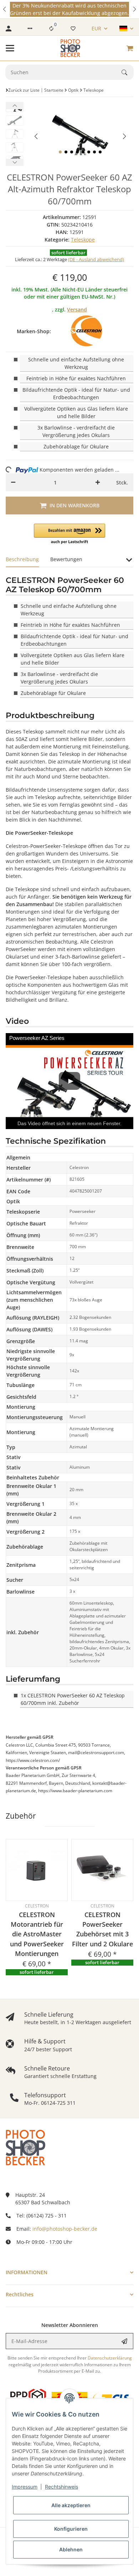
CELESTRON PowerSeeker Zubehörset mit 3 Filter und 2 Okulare (102, 1929)
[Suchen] (128, 72)
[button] (5, 9)
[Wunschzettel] (73, 29)
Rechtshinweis (61, 2487)
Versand (77, 309)
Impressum (25, 2487)
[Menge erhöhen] (98, 482)
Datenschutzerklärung (110, 2358)
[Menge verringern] (13, 482)
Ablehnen (71, 2549)
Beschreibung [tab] (22, 559)
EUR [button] (96, 28)
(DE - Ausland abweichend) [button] (96, 259)
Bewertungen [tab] (66, 559)
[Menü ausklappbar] (10, 48)
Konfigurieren (71, 2529)
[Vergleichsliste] (51, 29)
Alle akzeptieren (71, 2505)
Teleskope (83, 240)
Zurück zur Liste (24, 90)
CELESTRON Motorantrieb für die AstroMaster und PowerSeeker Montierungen (37, 1934)
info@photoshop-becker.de (65, 2229)
